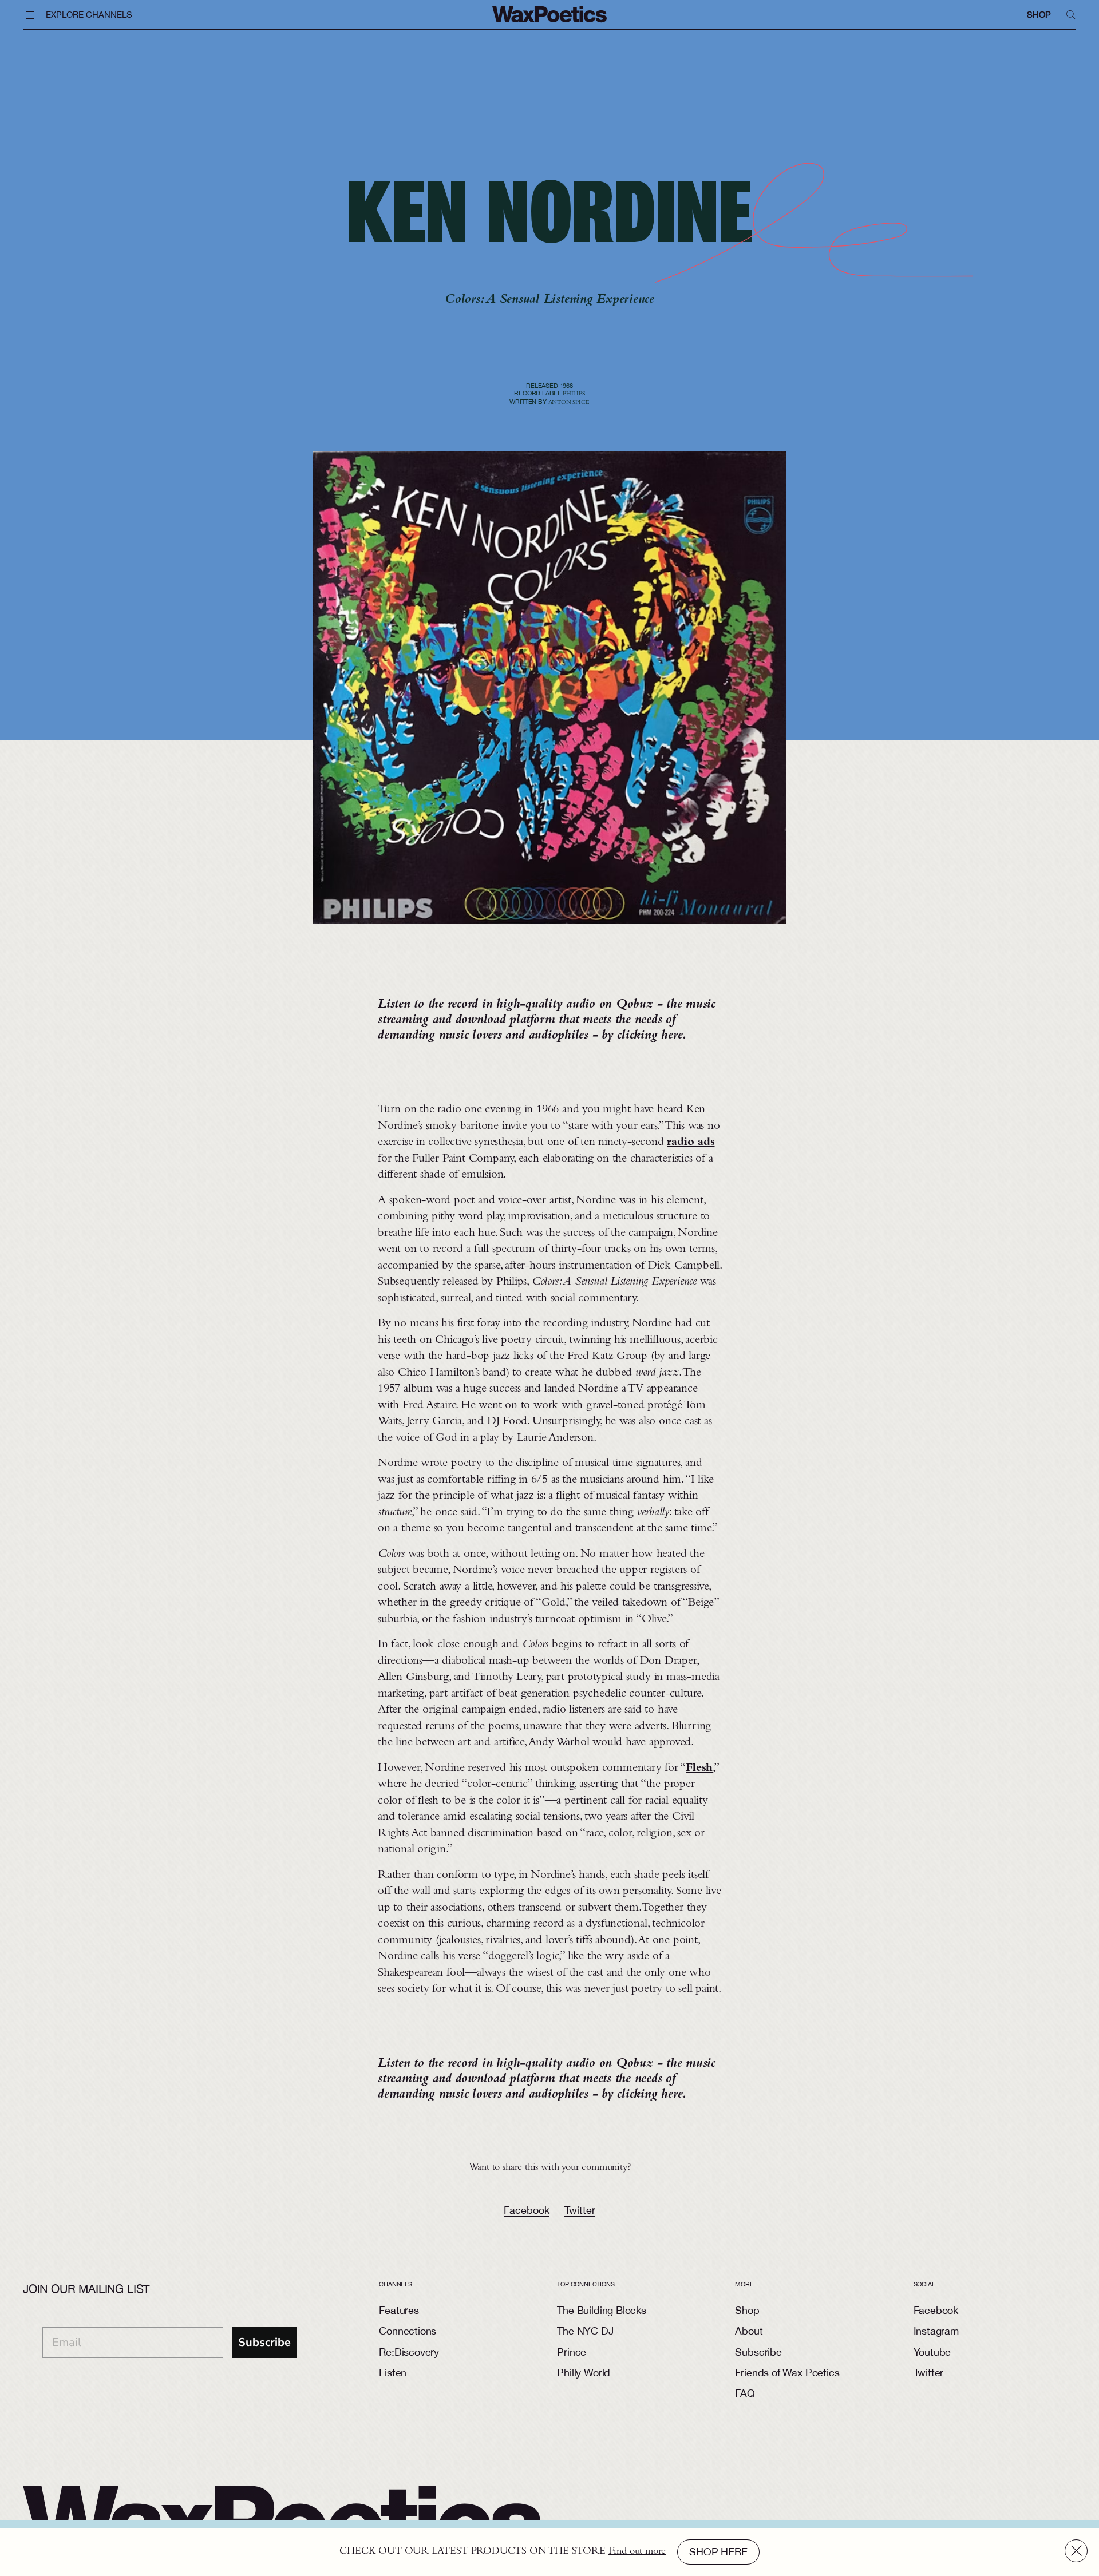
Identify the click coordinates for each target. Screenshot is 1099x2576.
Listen (393, 2373)
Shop (1039, 15)
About (749, 2331)
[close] (1076, 2551)
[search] (1071, 15)
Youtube (932, 2352)
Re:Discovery (409, 2352)
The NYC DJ (585, 2331)
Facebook (527, 2210)
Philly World (584, 2373)
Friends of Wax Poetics (787, 2373)
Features (399, 2310)
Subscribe (264, 2342)
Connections (408, 2331)
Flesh (699, 1769)
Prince (572, 2352)
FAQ (745, 2393)
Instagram (936, 2331)
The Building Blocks (602, 2310)
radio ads (691, 1143)
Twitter (580, 2210)
